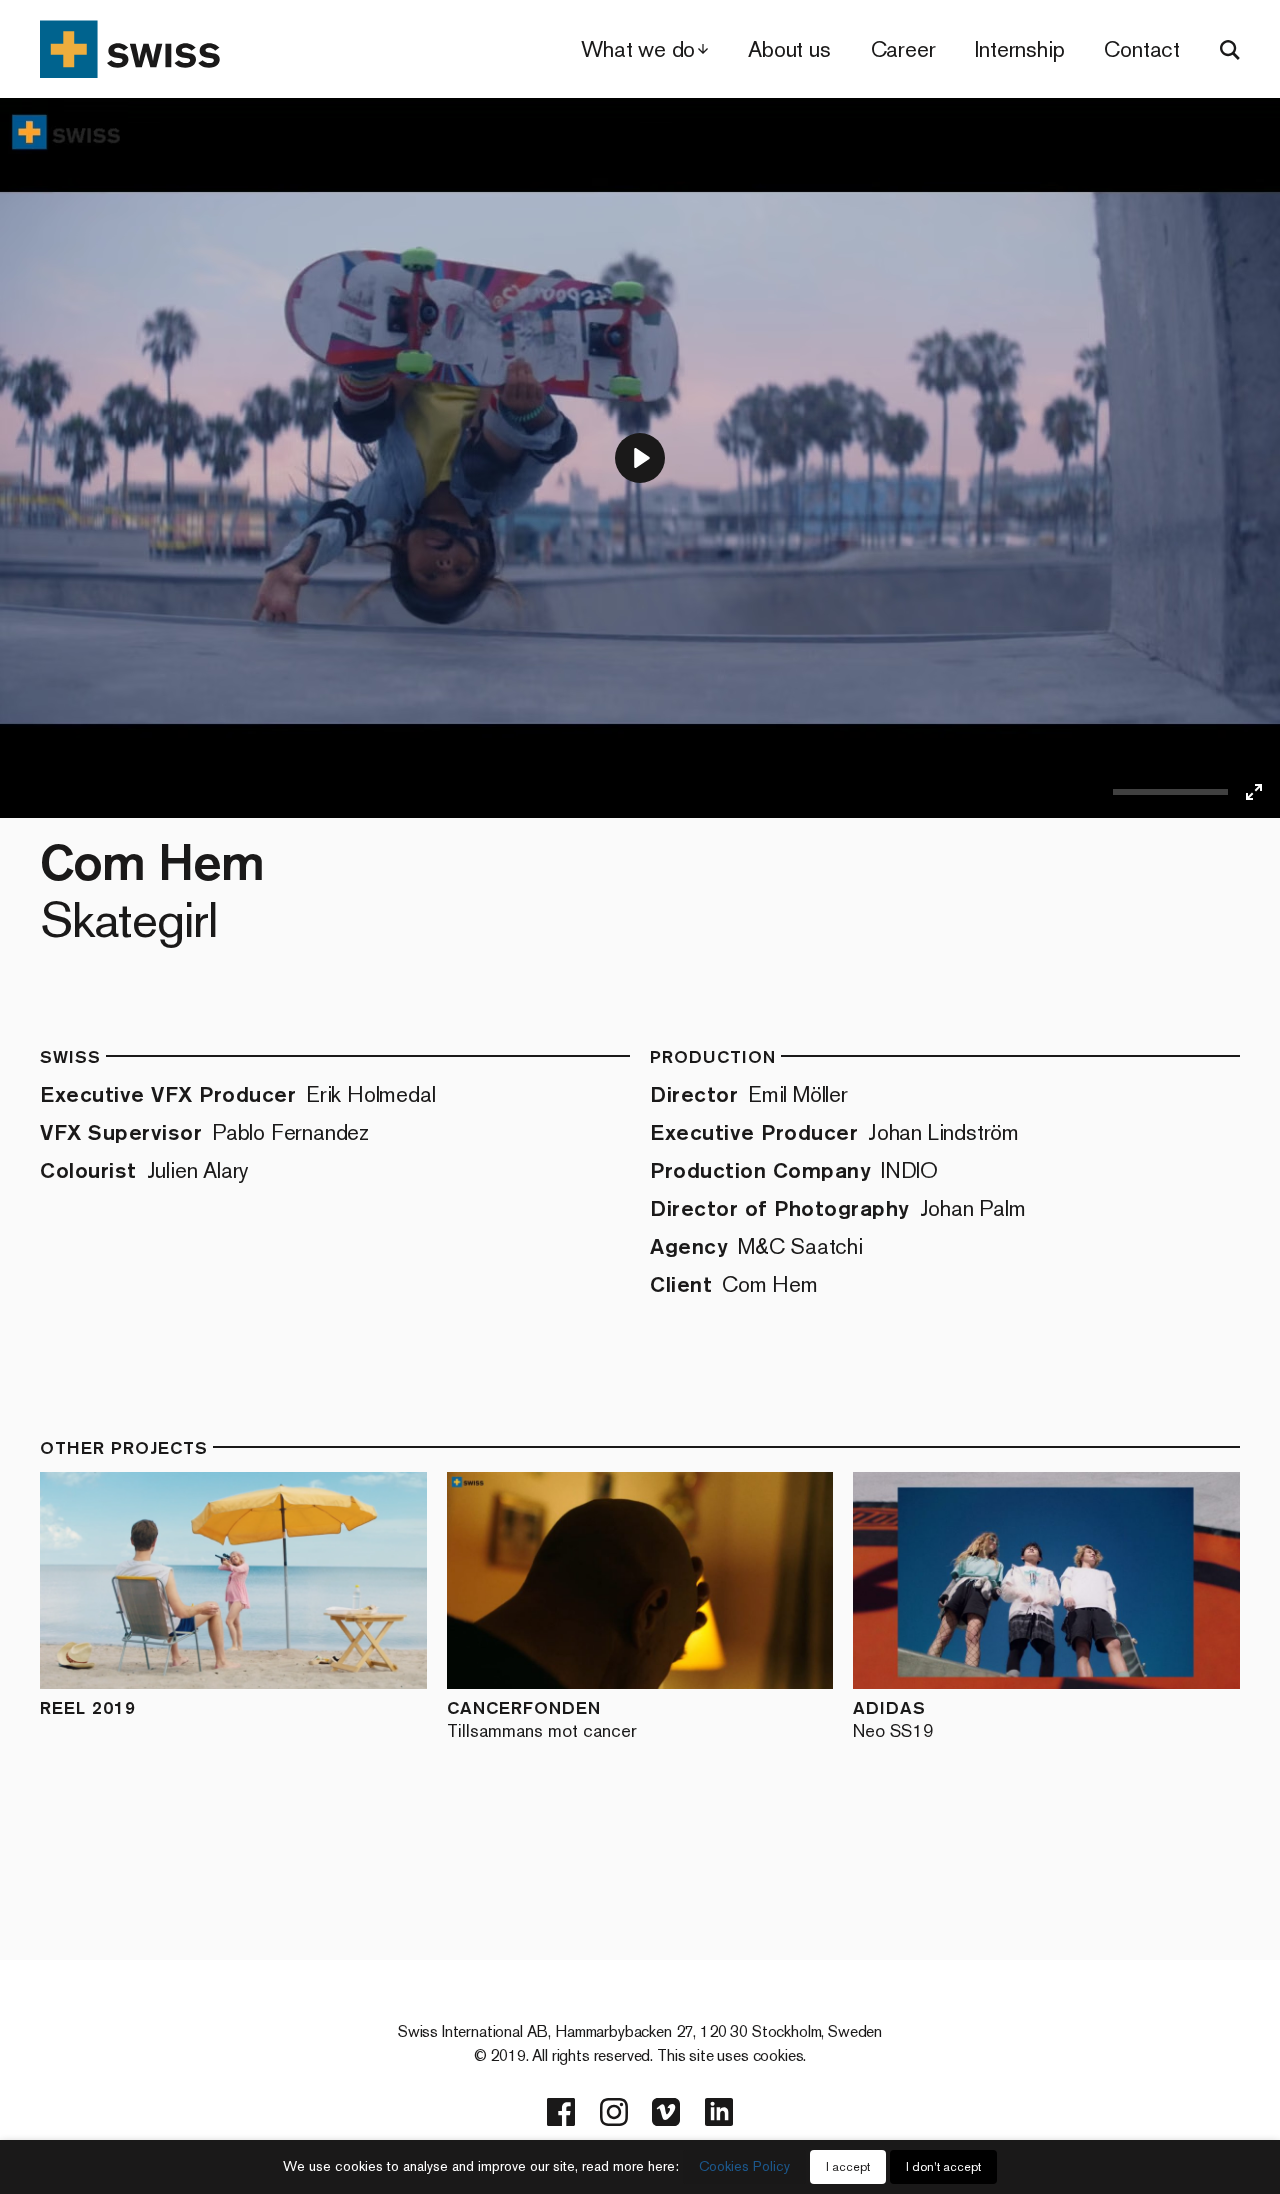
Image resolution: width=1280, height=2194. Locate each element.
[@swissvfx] (561, 2112)
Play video (317, 1581)
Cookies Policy (744, 2166)
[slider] (1170, 792)
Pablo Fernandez (290, 1132)
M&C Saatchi (800, 1246)
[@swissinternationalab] (614, 2112)
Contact (1142, 49)
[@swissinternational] (666, 2112)
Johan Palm (973, 1208)
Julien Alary (198, 1170)
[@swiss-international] (719, 2112)
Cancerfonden (542, 1718)
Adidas (893, 1718)
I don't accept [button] (943, 2167)
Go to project (164, 1581)
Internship (1019, 49)
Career (903, 49)
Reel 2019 (88, 1708)
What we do (638, 49)
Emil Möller (798, 1094)
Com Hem (770, 1284)
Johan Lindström (943, 1132)
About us (789, 49)
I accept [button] (848, 2167)
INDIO (909, 1170)
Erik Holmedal (370, 1094)
